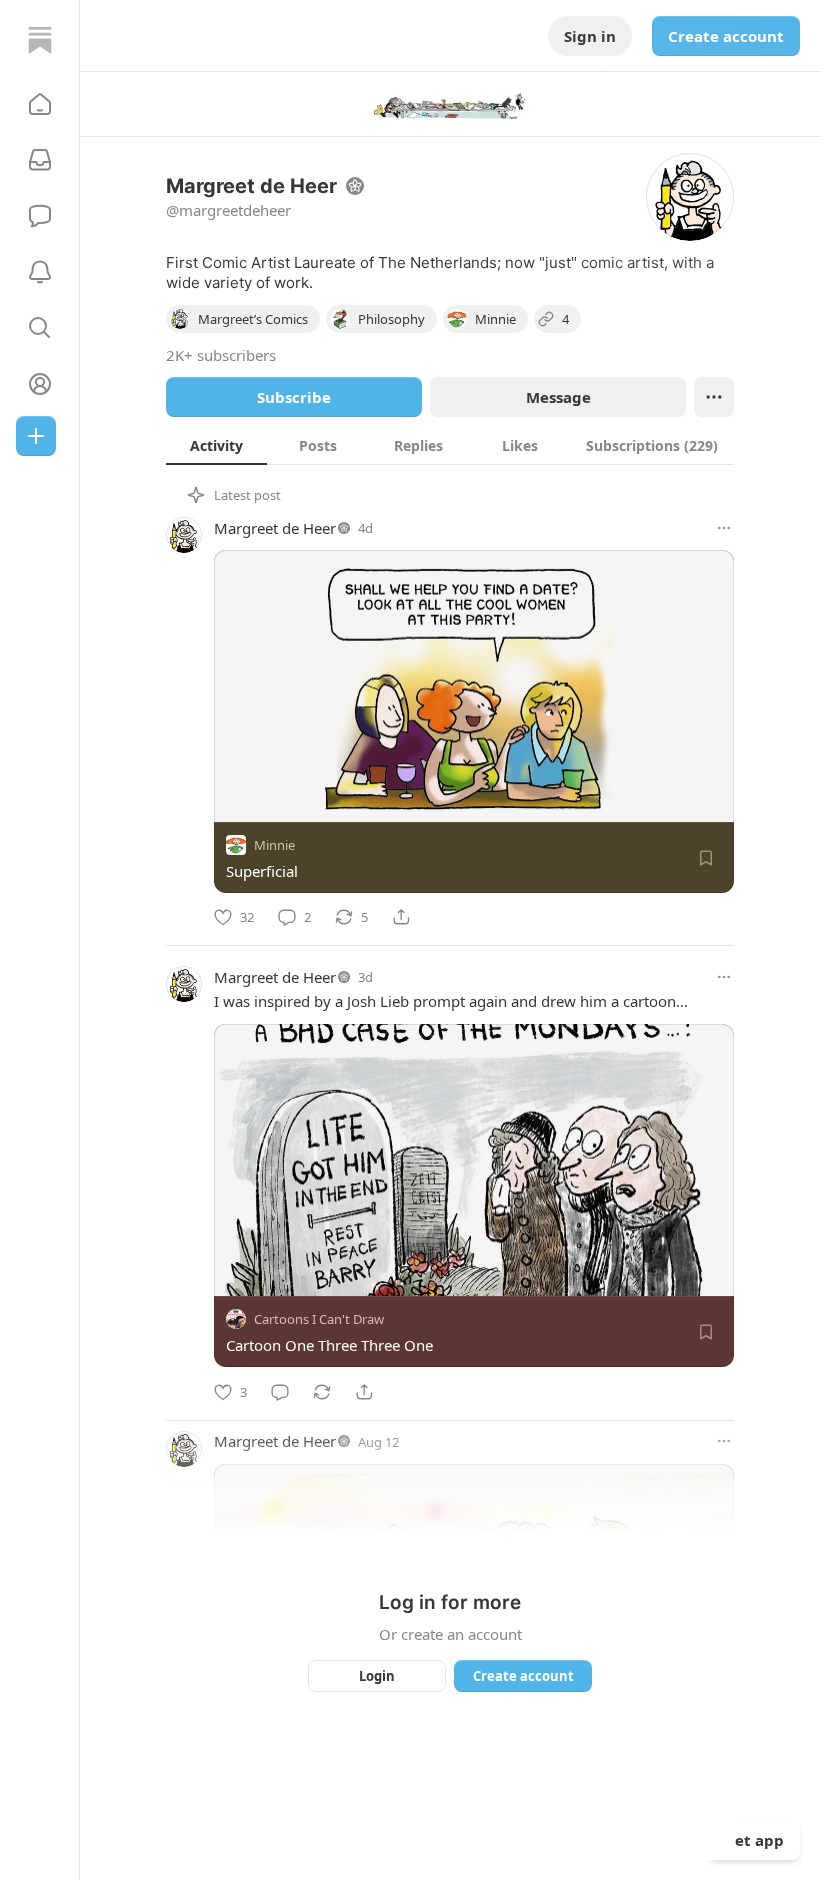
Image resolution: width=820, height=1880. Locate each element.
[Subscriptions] (40, 160)
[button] (40, 104)
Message (558, 397)
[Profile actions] (714, 397)
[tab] (216, 445)
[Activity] (40, 272)
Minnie (274, 845)
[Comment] (280, 1392)
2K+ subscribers (221, 355)
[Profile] (40, 384)
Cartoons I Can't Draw (319, 1320)
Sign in (590, 36)
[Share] (401, 917)
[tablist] (450, 445)
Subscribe (294, 397)
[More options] (724, 528)
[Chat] (40, 216)
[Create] (36, 436)
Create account (726, 36)
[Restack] (322, 1392)
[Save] (706, 858)
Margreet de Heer (275, 528)
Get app (754, 1840)
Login (377, 1676)
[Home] (40, 40)
